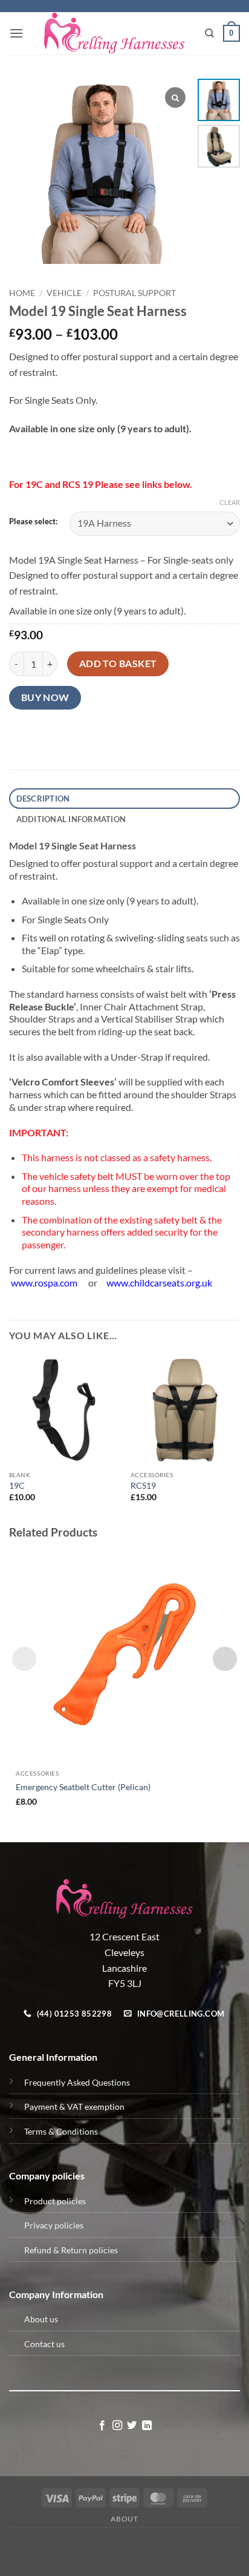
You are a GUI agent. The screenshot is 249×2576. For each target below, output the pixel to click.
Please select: (33, 522)
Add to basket (118, 664)
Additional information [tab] (71, 819)
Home (22, 293)
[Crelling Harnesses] (114, 33)
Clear (230, 502)
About (124, 2519)
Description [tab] (43, 799)
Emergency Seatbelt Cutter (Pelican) (83, 1787)
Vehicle (64, 293)
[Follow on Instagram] (117, 2426)
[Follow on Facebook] (102, 2426)
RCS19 (143, 1486)
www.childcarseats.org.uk (159, 1283)
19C (17, 1486)
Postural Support (134, 293)
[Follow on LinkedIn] (147, 2426)
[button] (16, 33)
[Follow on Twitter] (132, 2426)
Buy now (45, 697)
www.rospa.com (44, 1283)
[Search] (209, 33)
